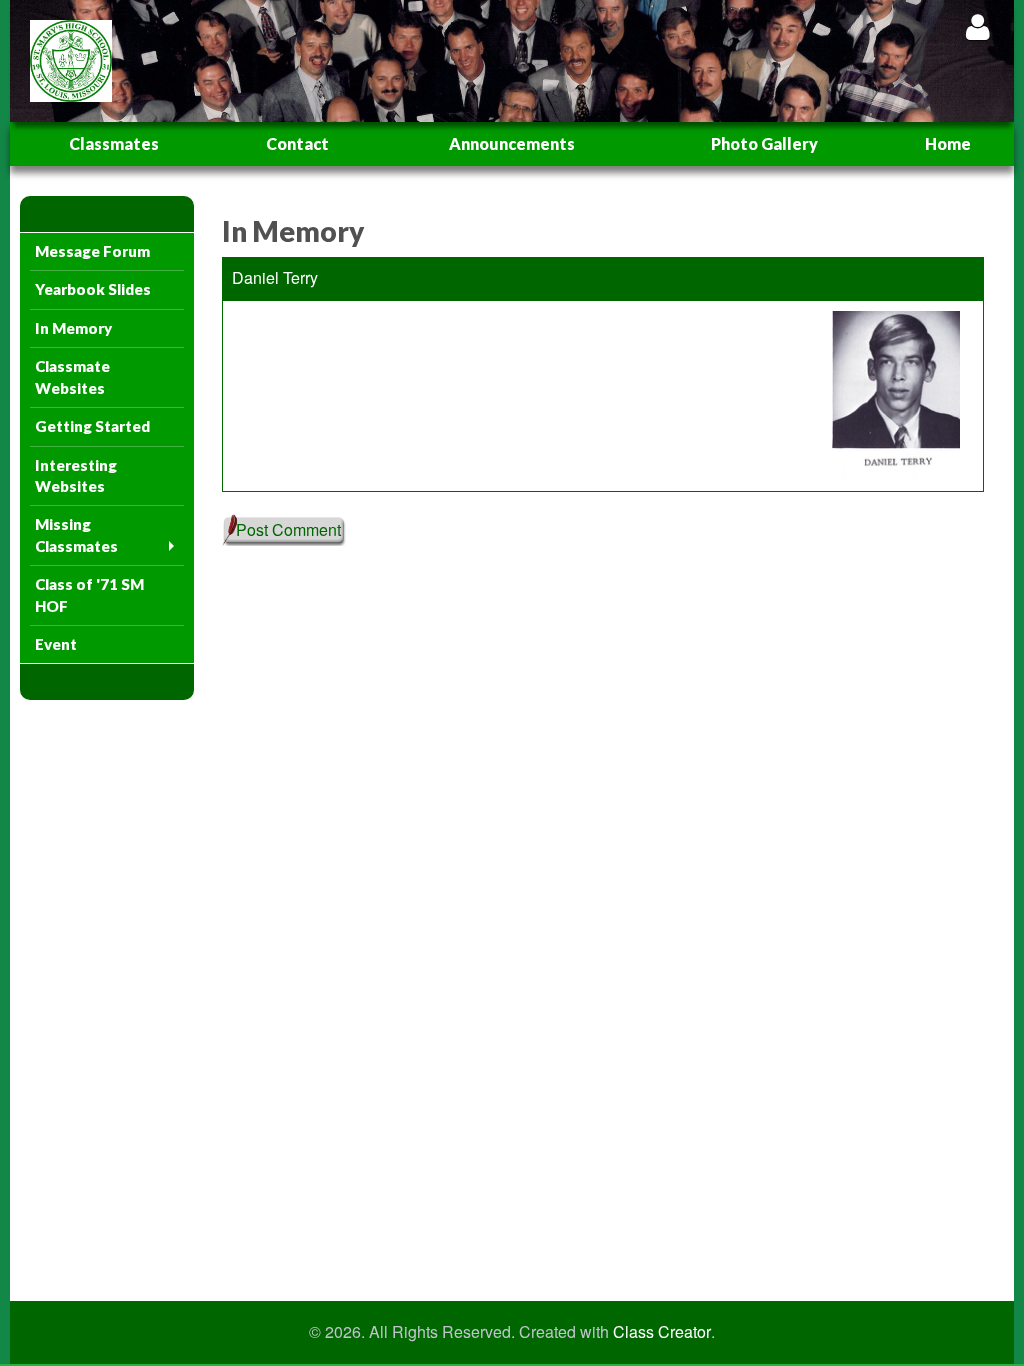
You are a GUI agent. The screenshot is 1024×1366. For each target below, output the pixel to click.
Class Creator (662, 1332)
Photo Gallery (764, 143)
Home (948, 143)
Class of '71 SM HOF (89, 594)
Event (56, 644)
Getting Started (92, 426)
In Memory (73, 328)
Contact (297, 143)
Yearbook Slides (93, 289)
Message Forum (92, 251)
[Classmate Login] (977, 26)
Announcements (512, 143)
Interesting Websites (76, 475)
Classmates (114, 143)
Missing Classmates (76, 534)
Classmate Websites (72, 376)
